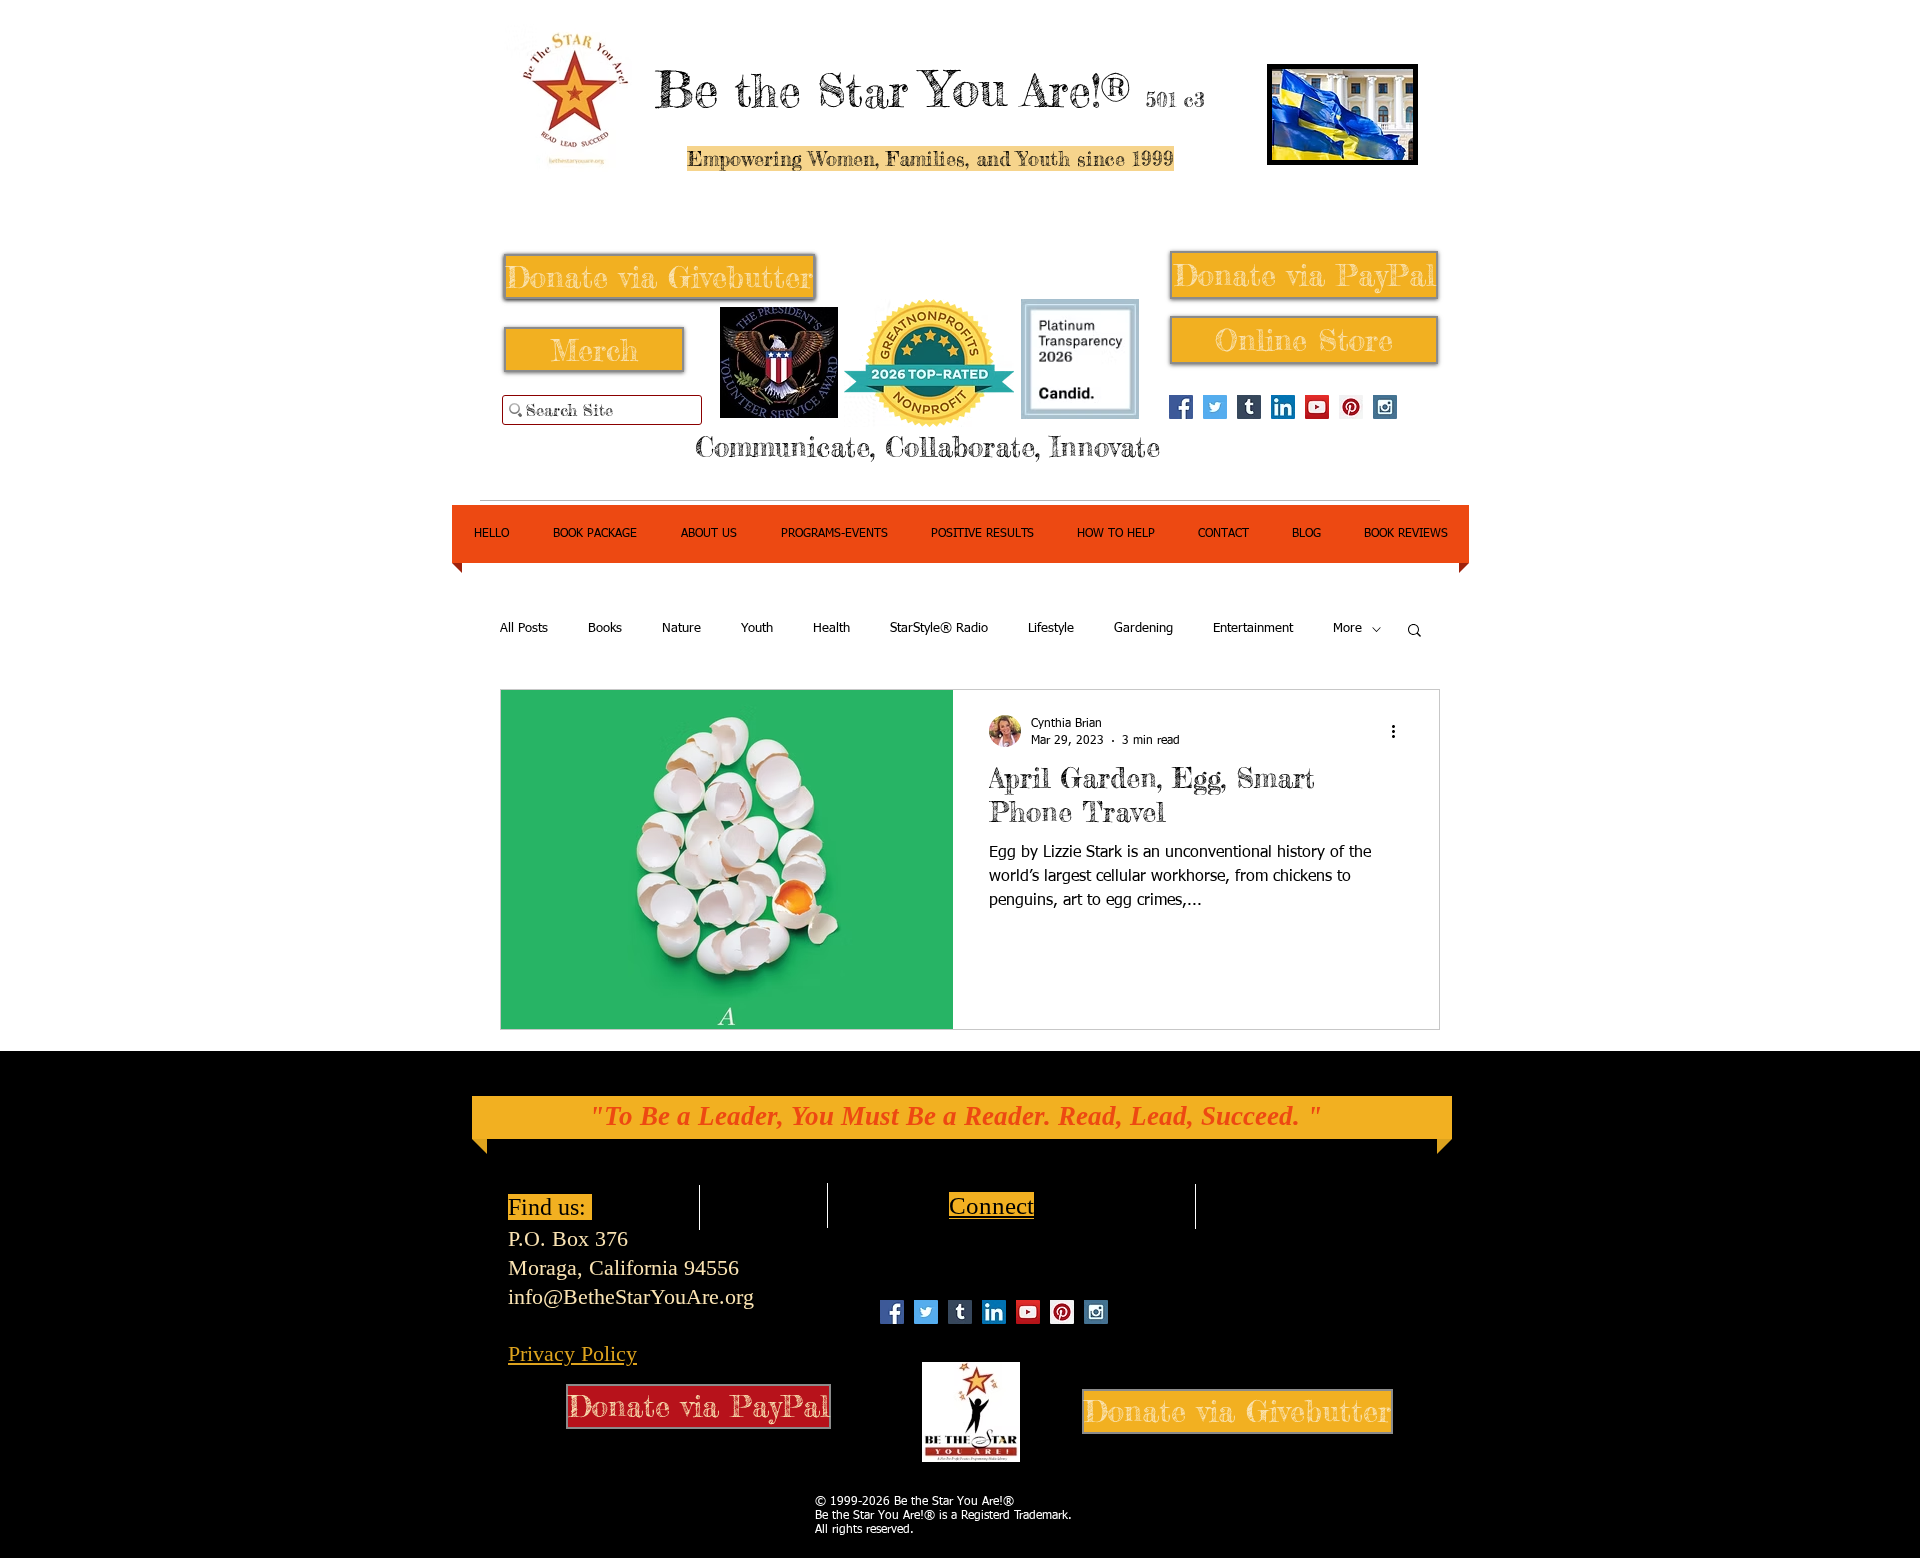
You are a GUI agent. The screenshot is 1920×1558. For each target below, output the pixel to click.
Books (605, 628)
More (1347, 628)
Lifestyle (1051, 628)
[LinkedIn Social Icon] (1283, 407)
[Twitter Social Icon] (1215, 407)
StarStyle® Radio (939, 628)
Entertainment (1253, 628)
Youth (757, 628)
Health (831, 628)
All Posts (524, 628)
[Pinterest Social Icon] (1351, 407)
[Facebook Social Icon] (1181, 407)
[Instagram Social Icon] (1385, 407)
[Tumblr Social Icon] (1249, 407)
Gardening (1143, 628)
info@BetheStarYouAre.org (631, 1296)
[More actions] (1400, 731)
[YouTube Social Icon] (1317, 407)
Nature (681, 628)
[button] (1414, 631)
